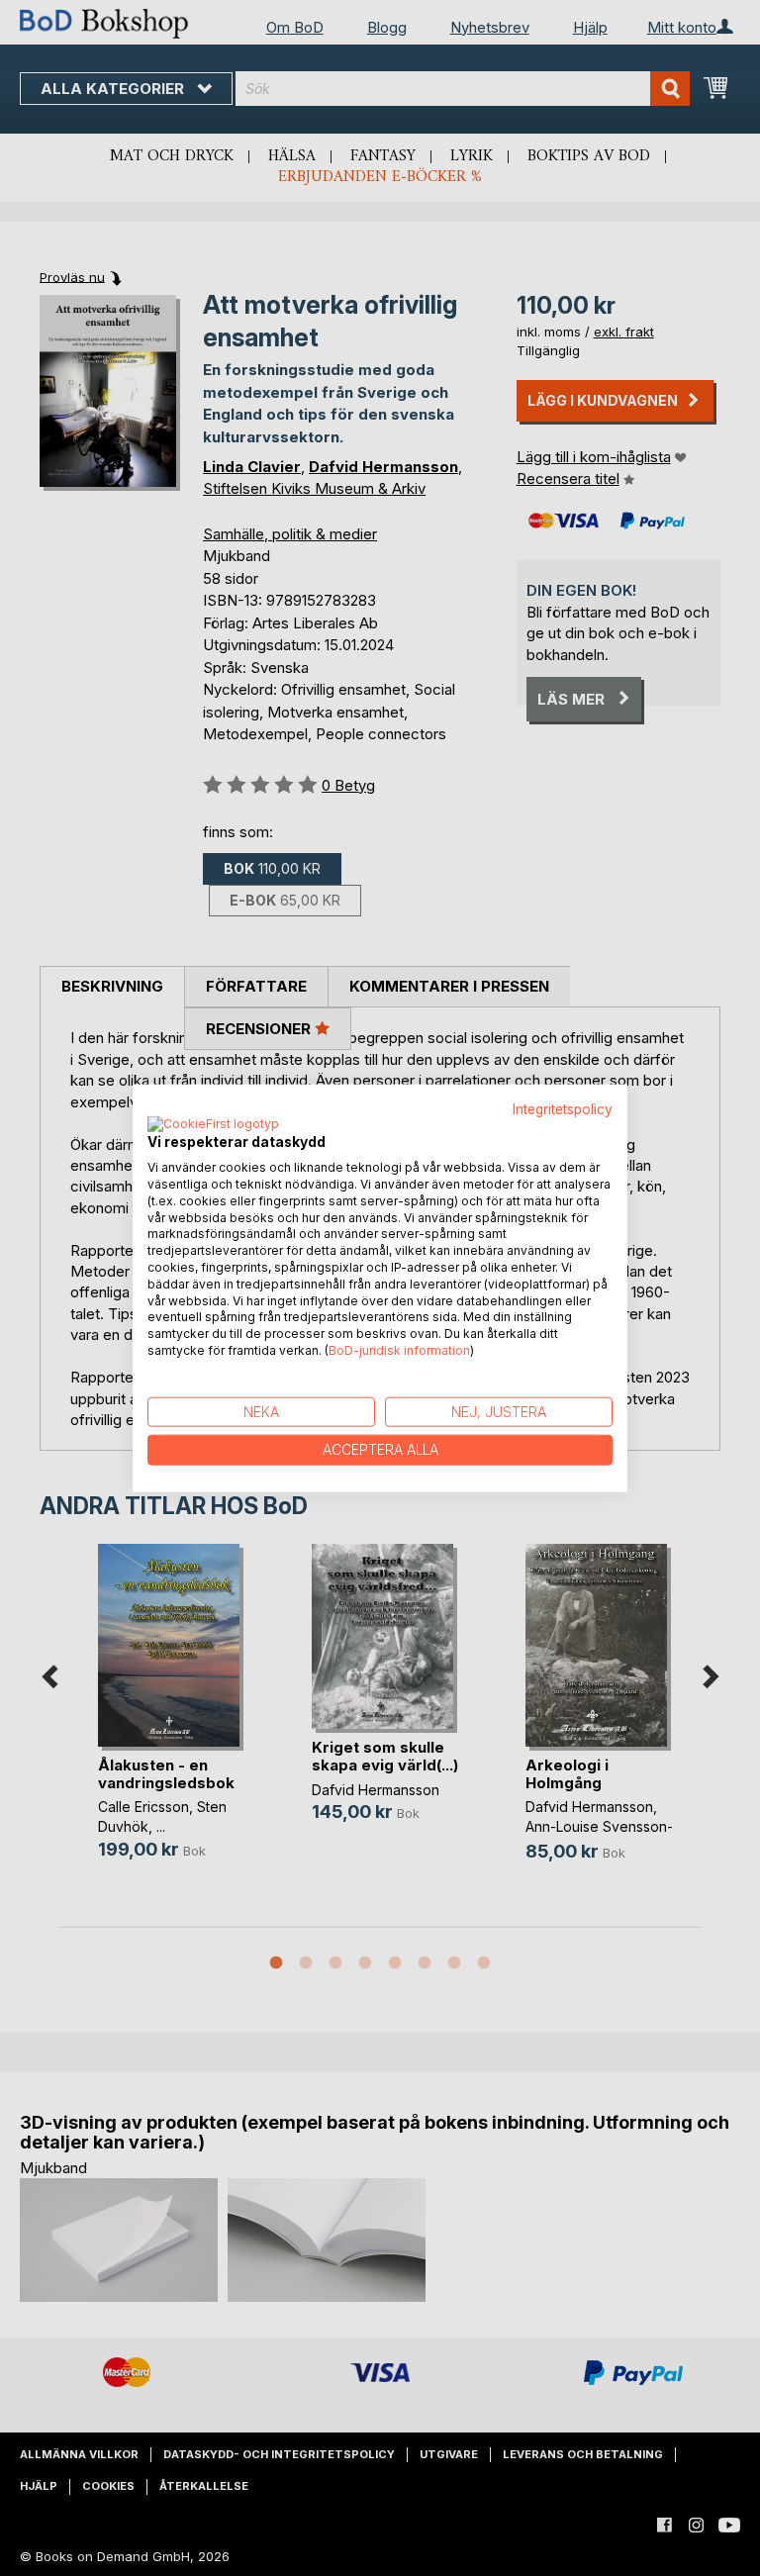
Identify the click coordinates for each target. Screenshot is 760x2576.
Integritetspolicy (563, 1108)
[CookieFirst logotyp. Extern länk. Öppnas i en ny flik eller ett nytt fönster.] (213, 1125)
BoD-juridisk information (399, 1350)
